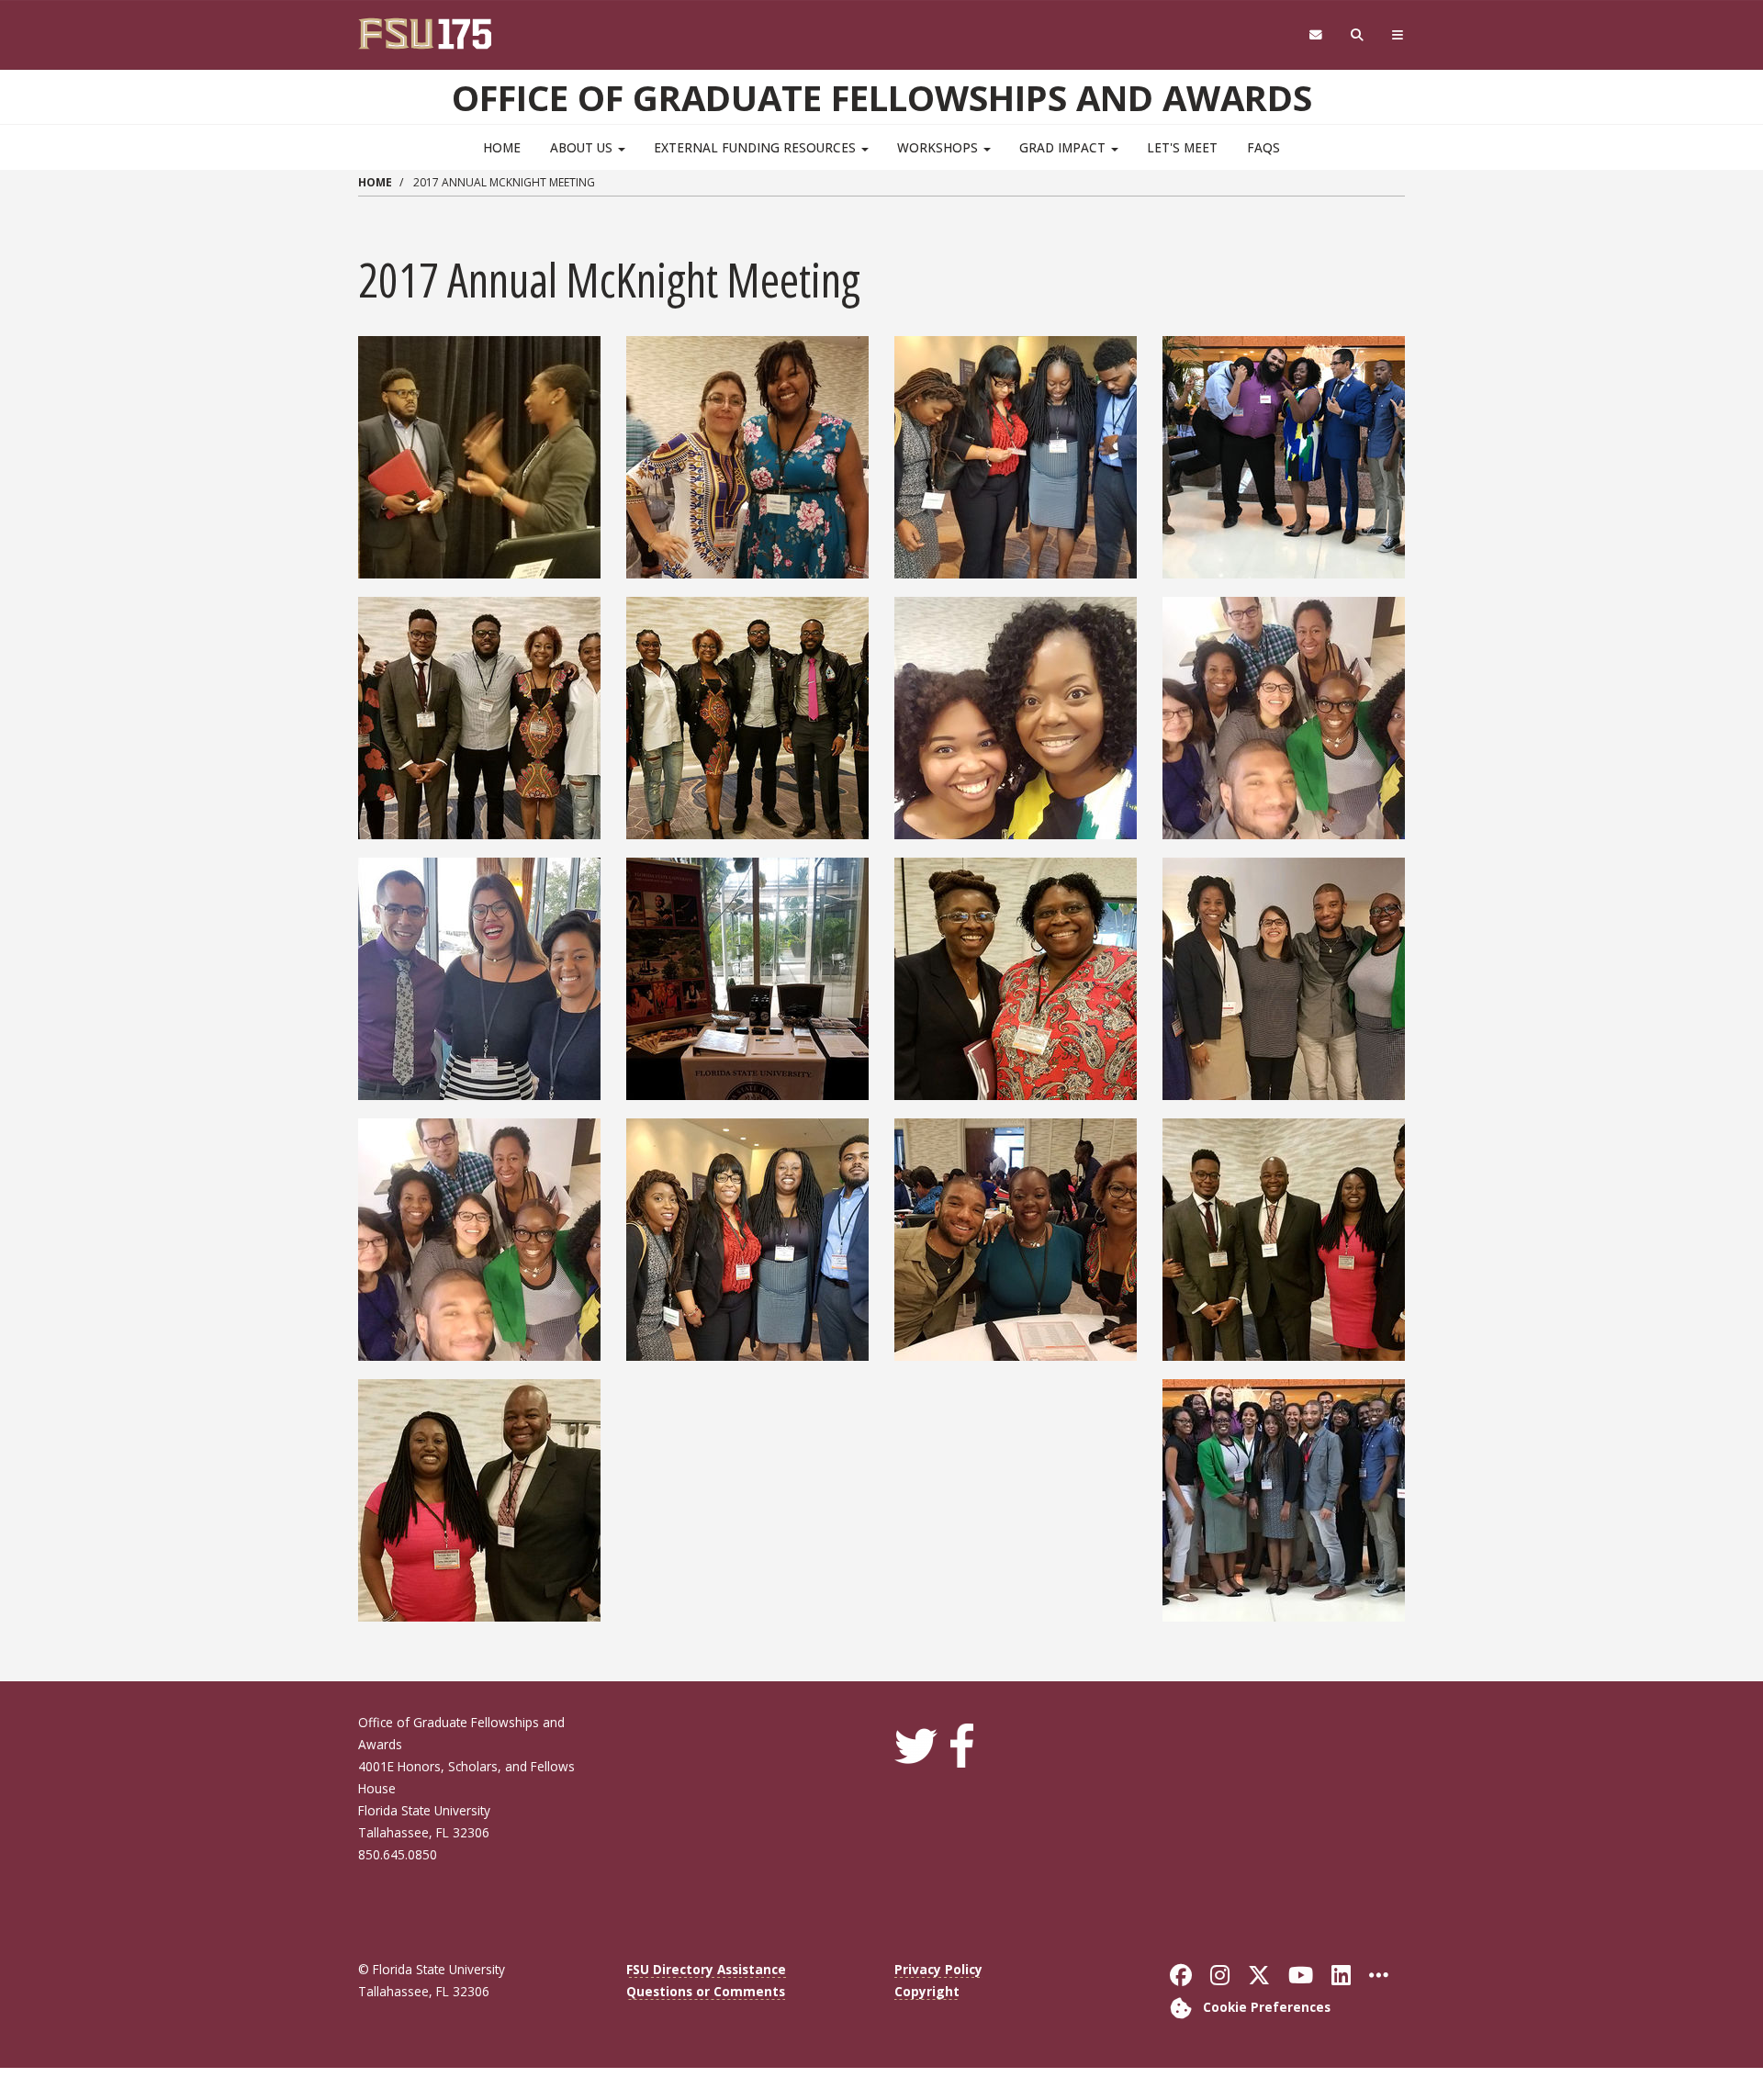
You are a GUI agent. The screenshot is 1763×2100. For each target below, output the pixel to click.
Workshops (939, 147)
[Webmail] (1315, 35)
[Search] (1358, 35)
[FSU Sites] (1398, 35)
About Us (583, 147)
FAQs (1263, 147)
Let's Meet (1182, 147)
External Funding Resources (757, 147)
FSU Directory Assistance (706, 1969)
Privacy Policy (938, 1969)
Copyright (927, 1991)
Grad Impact (1064, 147)
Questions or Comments (706, 1991)
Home (502, 147)
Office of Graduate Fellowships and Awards (882, 97)
